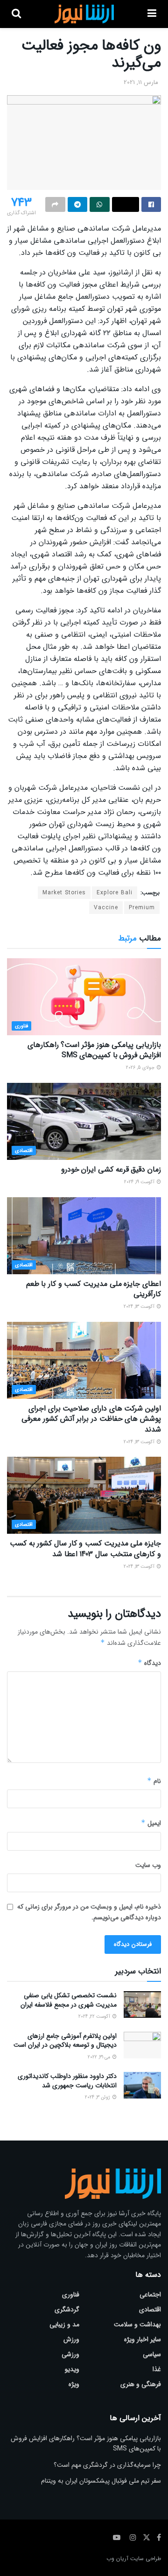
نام (154, 1781)
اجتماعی (150, 2295)
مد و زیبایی (64, 2324)
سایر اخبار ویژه (143, 2339)
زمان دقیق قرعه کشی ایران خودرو (111, 1169)
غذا (157, 2369)
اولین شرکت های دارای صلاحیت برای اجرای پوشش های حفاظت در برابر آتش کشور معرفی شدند (91, 1419)
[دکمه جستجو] (16, 14)
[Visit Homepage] (84, 14)
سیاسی (152, 2354)
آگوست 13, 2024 (140, 1307)
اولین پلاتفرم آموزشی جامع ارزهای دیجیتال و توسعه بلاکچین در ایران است (65, 2041)
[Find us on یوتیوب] (117, 2538)
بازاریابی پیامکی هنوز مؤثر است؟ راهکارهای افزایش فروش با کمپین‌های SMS (94, 1050)
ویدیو (72, 2369)
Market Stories (64, 893)
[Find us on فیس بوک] (159, 2538)
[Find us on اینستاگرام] (133, 2538)
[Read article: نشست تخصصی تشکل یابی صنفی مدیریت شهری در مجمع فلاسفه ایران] (142, 2004)
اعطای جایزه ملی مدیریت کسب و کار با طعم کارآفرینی (94, 1289)
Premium (142, 908)
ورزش (71, 2339)
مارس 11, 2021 (141, 82)
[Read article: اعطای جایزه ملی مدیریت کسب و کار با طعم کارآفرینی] (84, 1236)
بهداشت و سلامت (137, 2324)
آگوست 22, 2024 (95, 2017)
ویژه (74, 2384)
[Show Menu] (152, 14)
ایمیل (151, 1823)
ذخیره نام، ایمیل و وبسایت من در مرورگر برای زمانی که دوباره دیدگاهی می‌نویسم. (89, 1912)
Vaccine (106, 908)
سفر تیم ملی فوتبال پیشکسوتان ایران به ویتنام (101, 2481)
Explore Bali (115, 893)
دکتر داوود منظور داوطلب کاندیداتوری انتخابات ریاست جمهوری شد (67, 2081)
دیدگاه (149, 1663)
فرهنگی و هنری (141, 2384)
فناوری (21, 1026)
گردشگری (67, 2309)
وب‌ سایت (148, 1865)
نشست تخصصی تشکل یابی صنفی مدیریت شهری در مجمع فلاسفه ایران (69, 2000)
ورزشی (70, 2354)
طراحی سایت (146, 2558)
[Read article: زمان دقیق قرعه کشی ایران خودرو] (84, 1121)
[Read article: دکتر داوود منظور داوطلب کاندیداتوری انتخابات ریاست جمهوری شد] (142, 2085)
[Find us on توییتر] (147, 2538)
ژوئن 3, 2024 (98, 2097)
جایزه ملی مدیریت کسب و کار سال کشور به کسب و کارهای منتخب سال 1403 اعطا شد (85, 1548)
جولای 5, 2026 (141, 1068)
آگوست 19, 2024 (140, 1182)
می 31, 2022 (100, 2057)
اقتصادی (24, 1151)
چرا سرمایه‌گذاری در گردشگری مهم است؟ (107, 2465)
